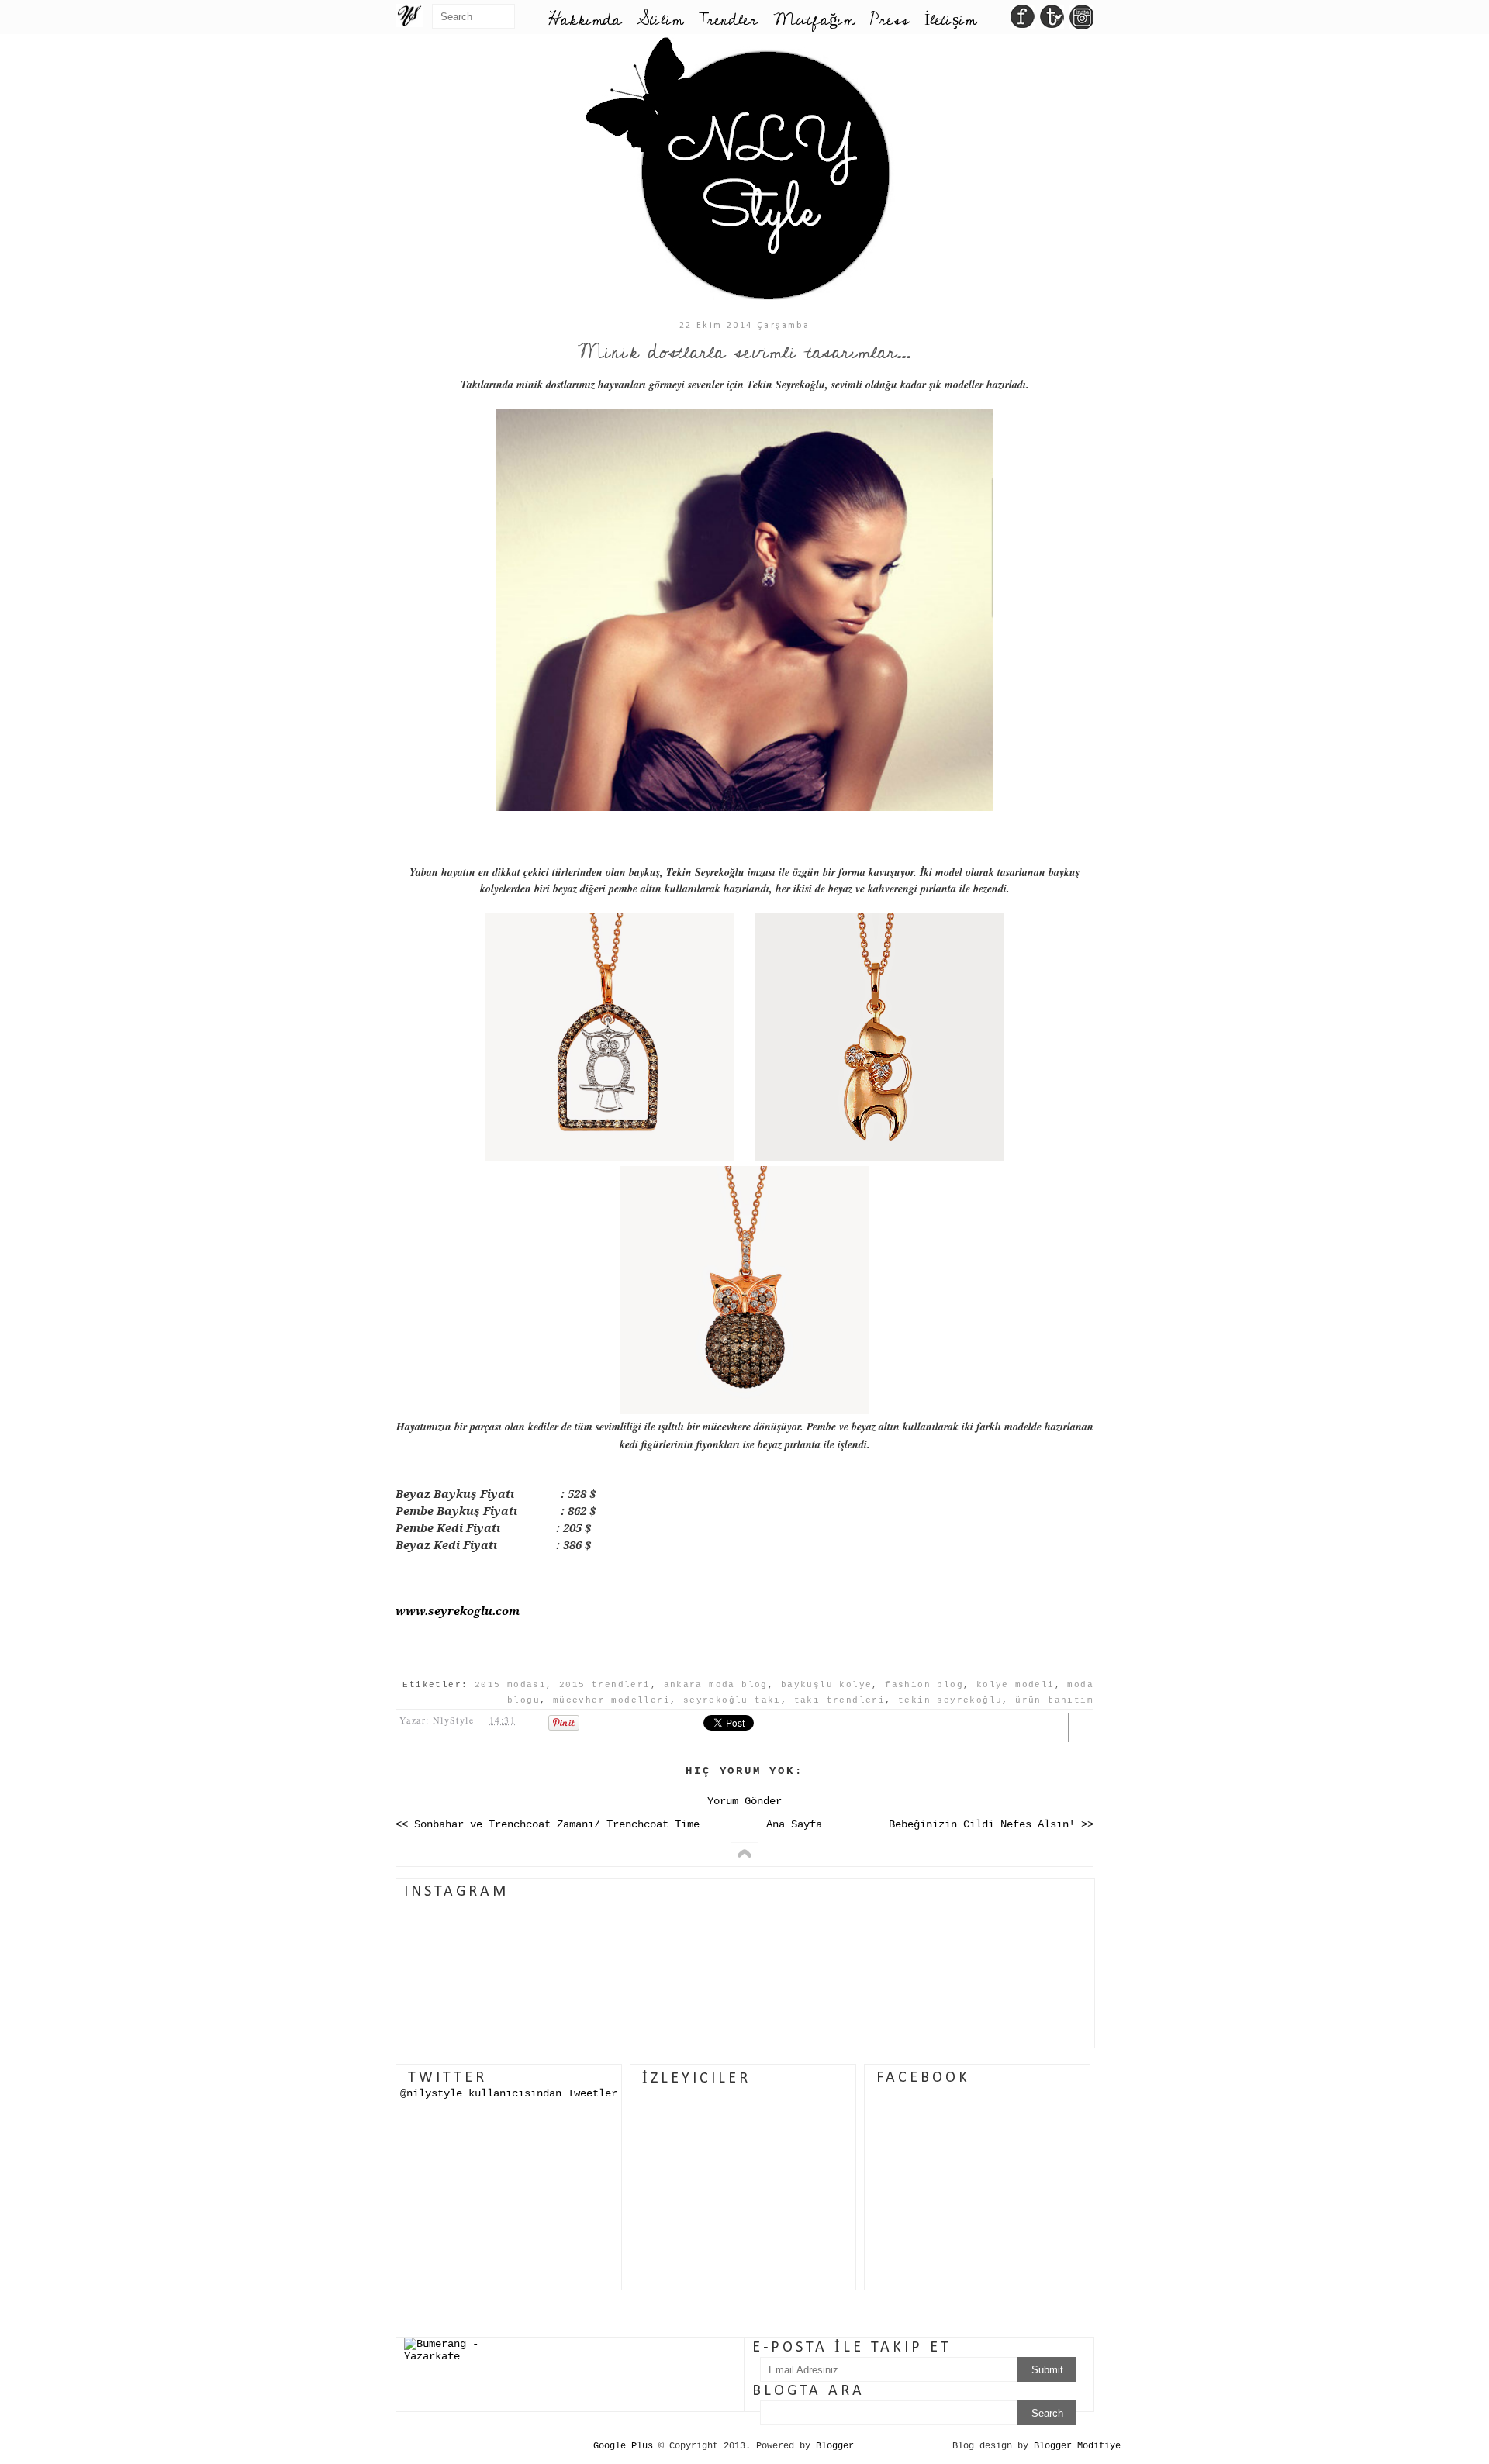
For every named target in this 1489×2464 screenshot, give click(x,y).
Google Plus (623, 2446)
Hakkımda (585, 20)
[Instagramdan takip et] (1081, 21)
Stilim (660, 20)
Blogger (835, 2446)
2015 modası (510, 1685)
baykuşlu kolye (827, 1685)
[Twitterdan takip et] (1052, 21)
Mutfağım (814, 20)
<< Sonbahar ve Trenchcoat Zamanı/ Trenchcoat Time (548, 1824)
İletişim (950, 20)
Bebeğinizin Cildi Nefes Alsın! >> (991, 1824)
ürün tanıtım (1054, 1700)
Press (890, 20)
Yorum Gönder (744, 1801)
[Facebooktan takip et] (1023, 21)
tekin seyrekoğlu (950, 1700)
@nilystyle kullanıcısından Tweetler (509, 2093)
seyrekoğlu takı (732, 1700)
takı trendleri (840, 1700)
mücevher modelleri (611, 1700)
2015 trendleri (605, 1685)
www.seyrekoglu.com (458, 1610)
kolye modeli (1016, 1685)
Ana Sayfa (794, 1824)
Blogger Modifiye (1077, 2446)
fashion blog (924, 1685)
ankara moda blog (716, 1685)
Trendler (728, 20)
